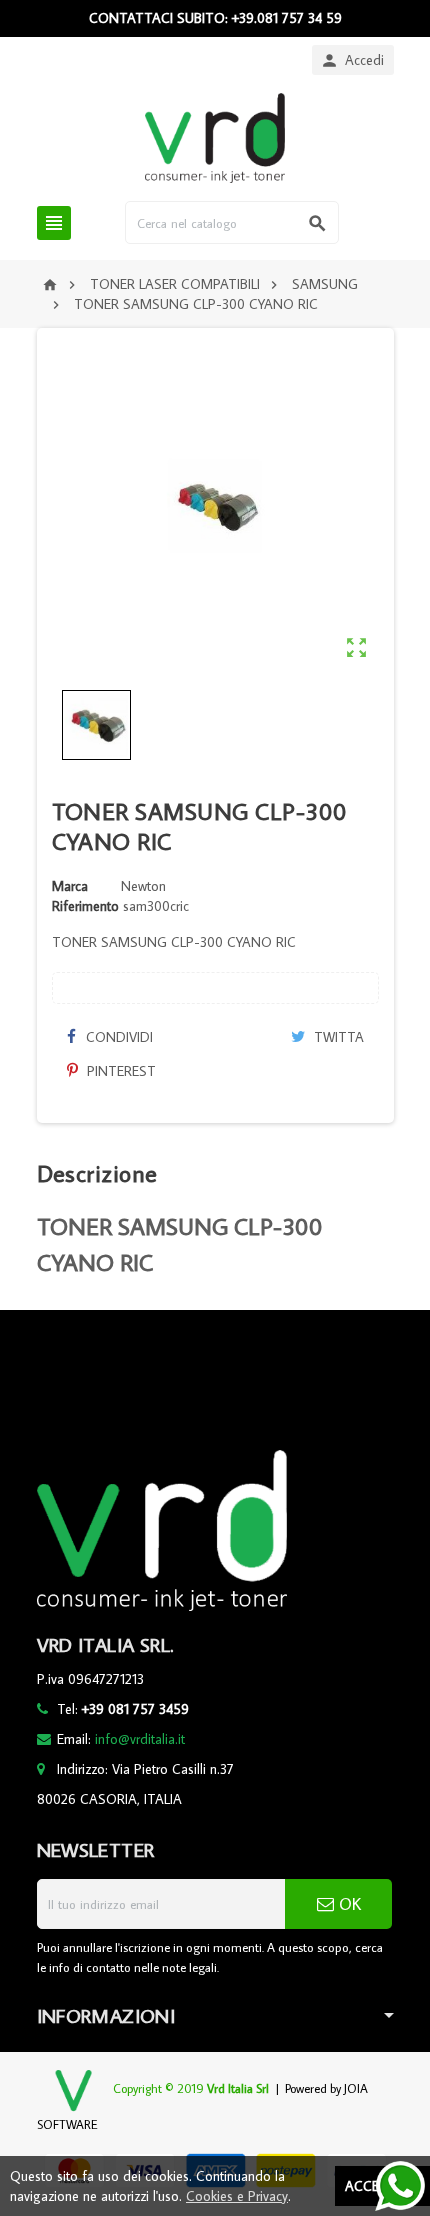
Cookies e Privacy (237, 2196)
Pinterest (119, 1071)
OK (347, 1904)
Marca (70, 886)
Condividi (117, 1037)
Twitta (337, 1037)
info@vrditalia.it (140, 1739)
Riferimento (85, 906)
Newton (143, 886)
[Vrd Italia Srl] (214, 137)
